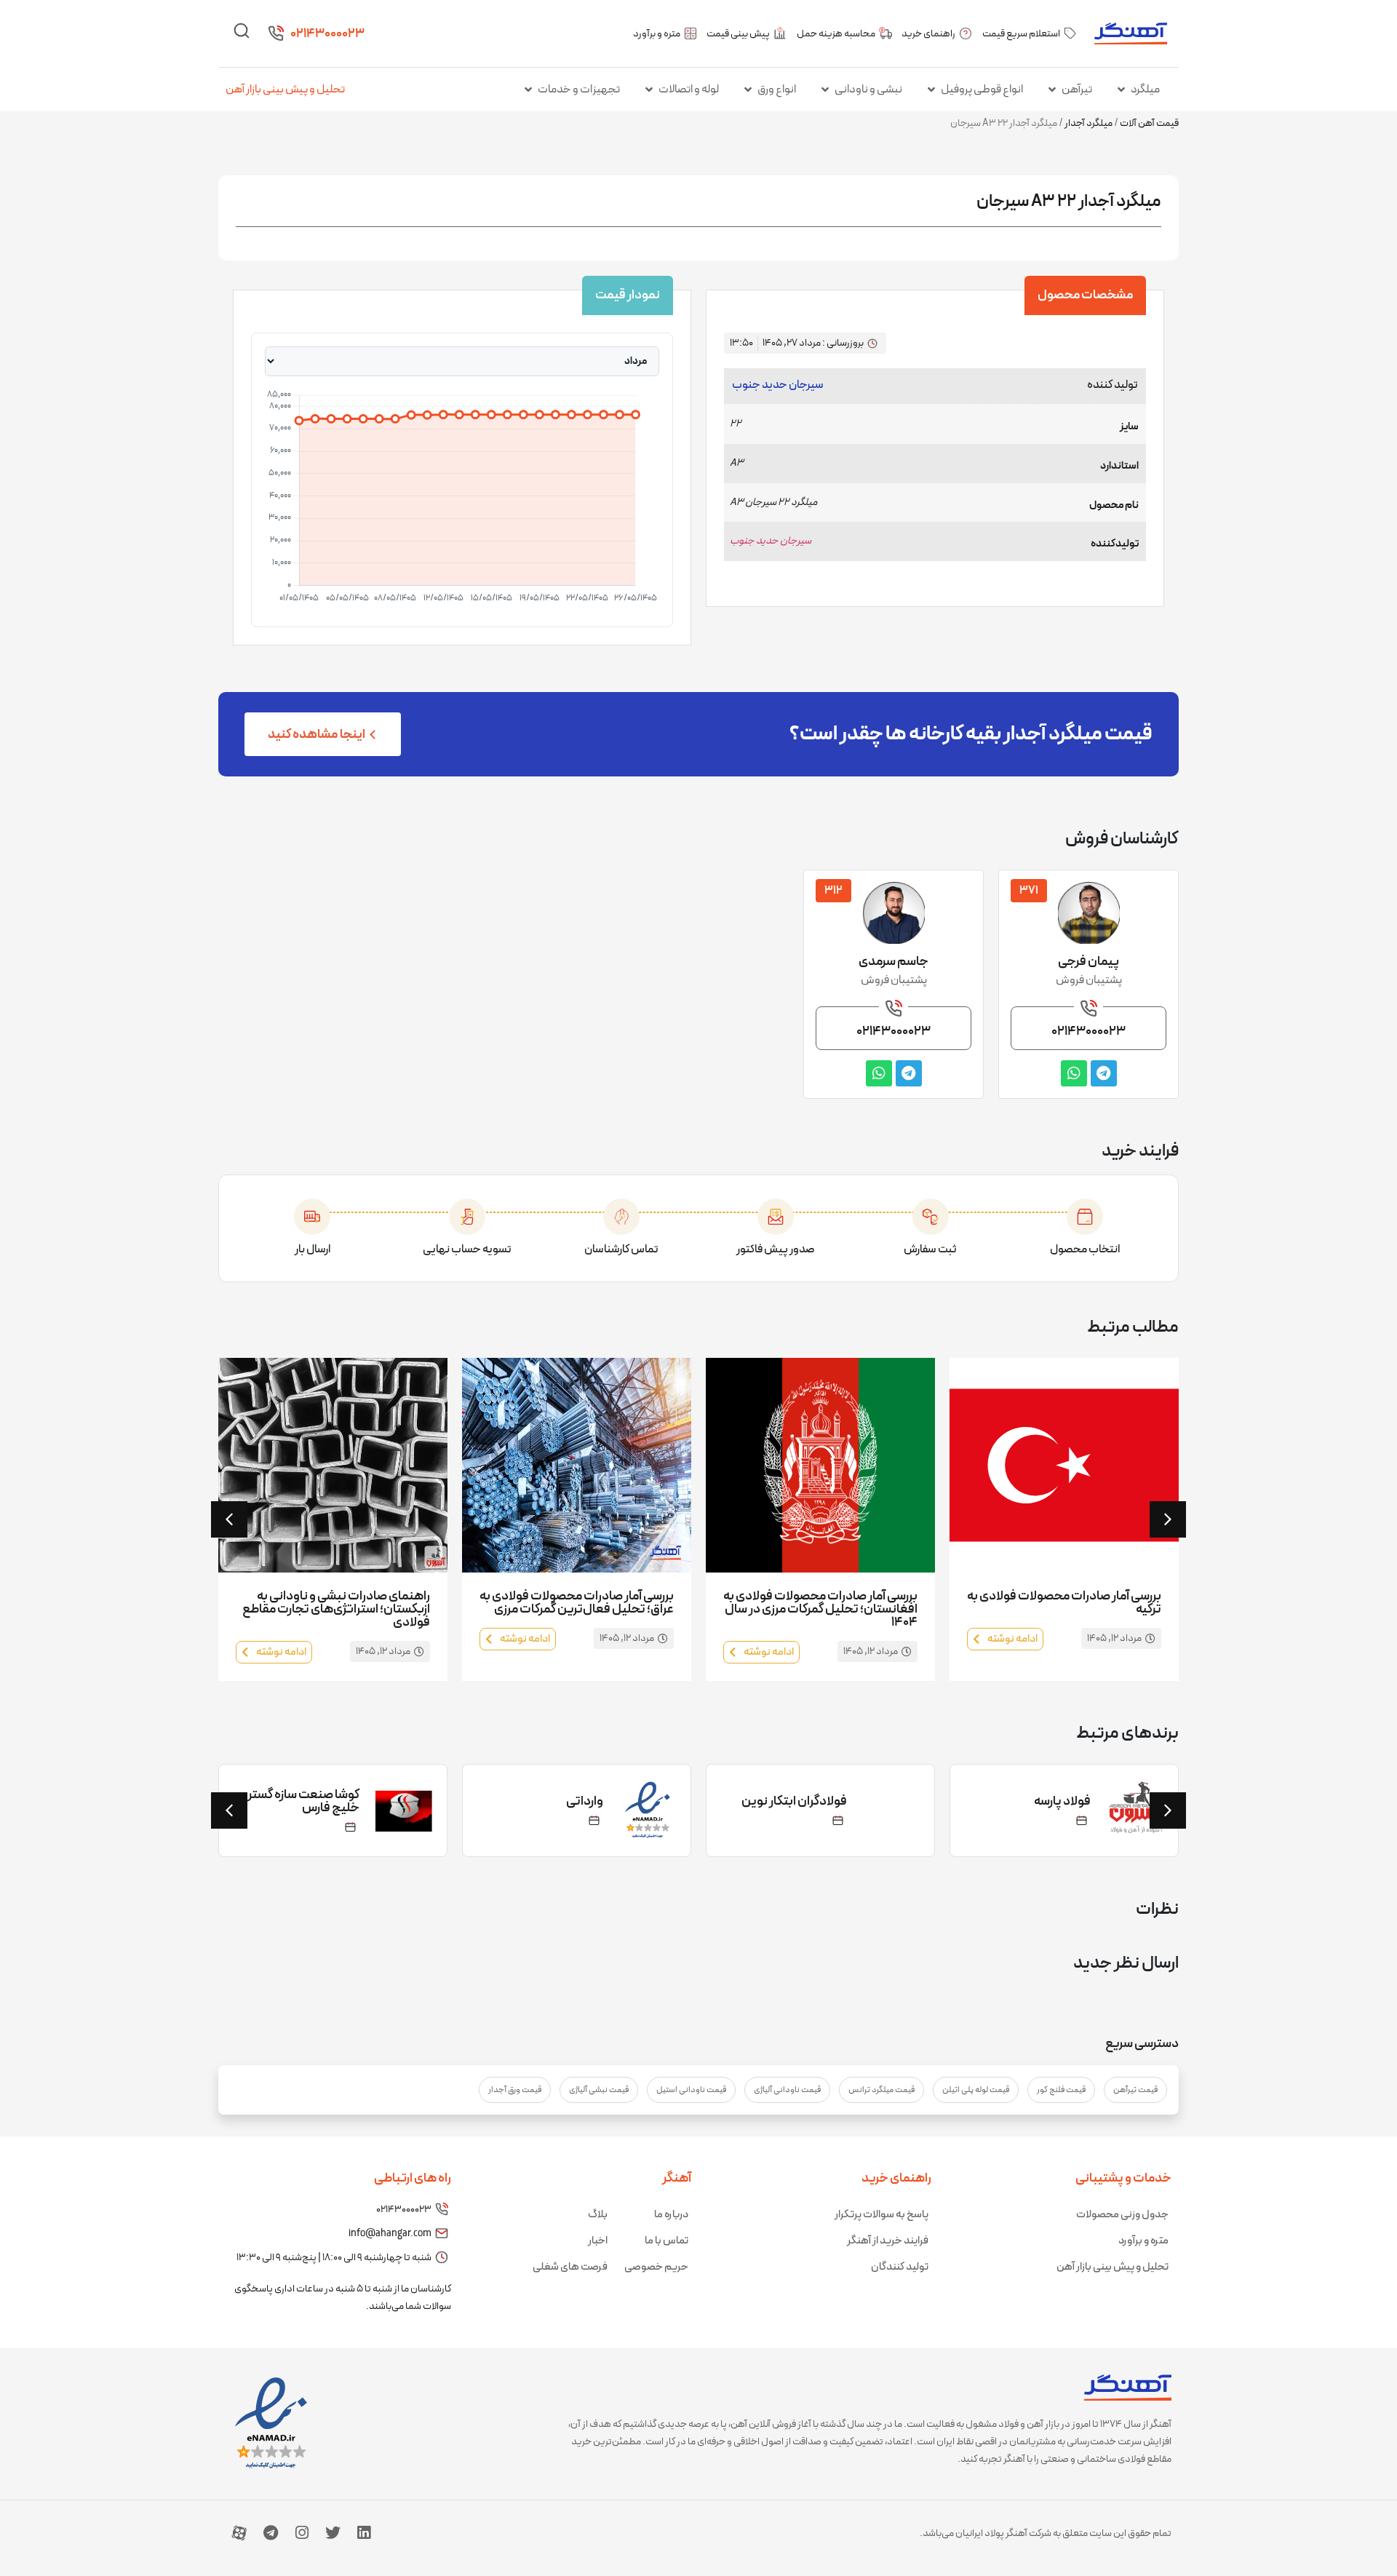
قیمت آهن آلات (1149, 123)
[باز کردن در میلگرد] (1121, 90)
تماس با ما (666, 2241)
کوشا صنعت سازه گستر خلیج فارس (303, 1801)
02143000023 (327, 34)
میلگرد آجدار (1088, 123)
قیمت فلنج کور (1061, 2090)
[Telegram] (271, 2533)
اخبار (598, 2241)
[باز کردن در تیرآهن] (1052, 90)
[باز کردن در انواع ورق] (748, 90)
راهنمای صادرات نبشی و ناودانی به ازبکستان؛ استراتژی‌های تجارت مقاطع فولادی (336, 1609)
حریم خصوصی (656, 2267)
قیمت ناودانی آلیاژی (787, 2090)
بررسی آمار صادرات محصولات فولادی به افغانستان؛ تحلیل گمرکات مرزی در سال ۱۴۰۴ (820, 1609)
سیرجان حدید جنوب (778, 385)
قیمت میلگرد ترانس (881, 2090)
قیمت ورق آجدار (515, 2090)
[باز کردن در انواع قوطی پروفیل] (931, 90)
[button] (229, 1519)
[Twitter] (333, 2533)
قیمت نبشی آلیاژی (599, 2090)
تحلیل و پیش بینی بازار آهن (285, 90)
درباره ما (671, 2215)
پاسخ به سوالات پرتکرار (881, 2215)
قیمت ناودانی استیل (691, 2090)
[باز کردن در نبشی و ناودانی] (825, 90)
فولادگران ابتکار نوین (794, 1801)
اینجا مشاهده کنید (317, 735)
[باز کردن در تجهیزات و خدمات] (528, 90)
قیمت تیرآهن (1135, 2090)
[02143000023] (276, 33)
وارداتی (585, 1801)
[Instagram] (302, 2533)
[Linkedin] (364, 2533)
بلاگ (598, 2215)
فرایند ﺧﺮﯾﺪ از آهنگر (888, 2241)
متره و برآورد (1143, 2241)
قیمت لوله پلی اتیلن (976, 2090)
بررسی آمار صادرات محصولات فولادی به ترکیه (1064, 1603)
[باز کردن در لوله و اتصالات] (649, 90)
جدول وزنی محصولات (1122, 2215)
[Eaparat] (239, 2533)
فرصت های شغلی (570, 2267)
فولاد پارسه (1062, 1801)
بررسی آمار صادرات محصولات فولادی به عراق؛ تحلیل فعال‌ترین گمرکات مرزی (577, 1603)
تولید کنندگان (900, 2267)
